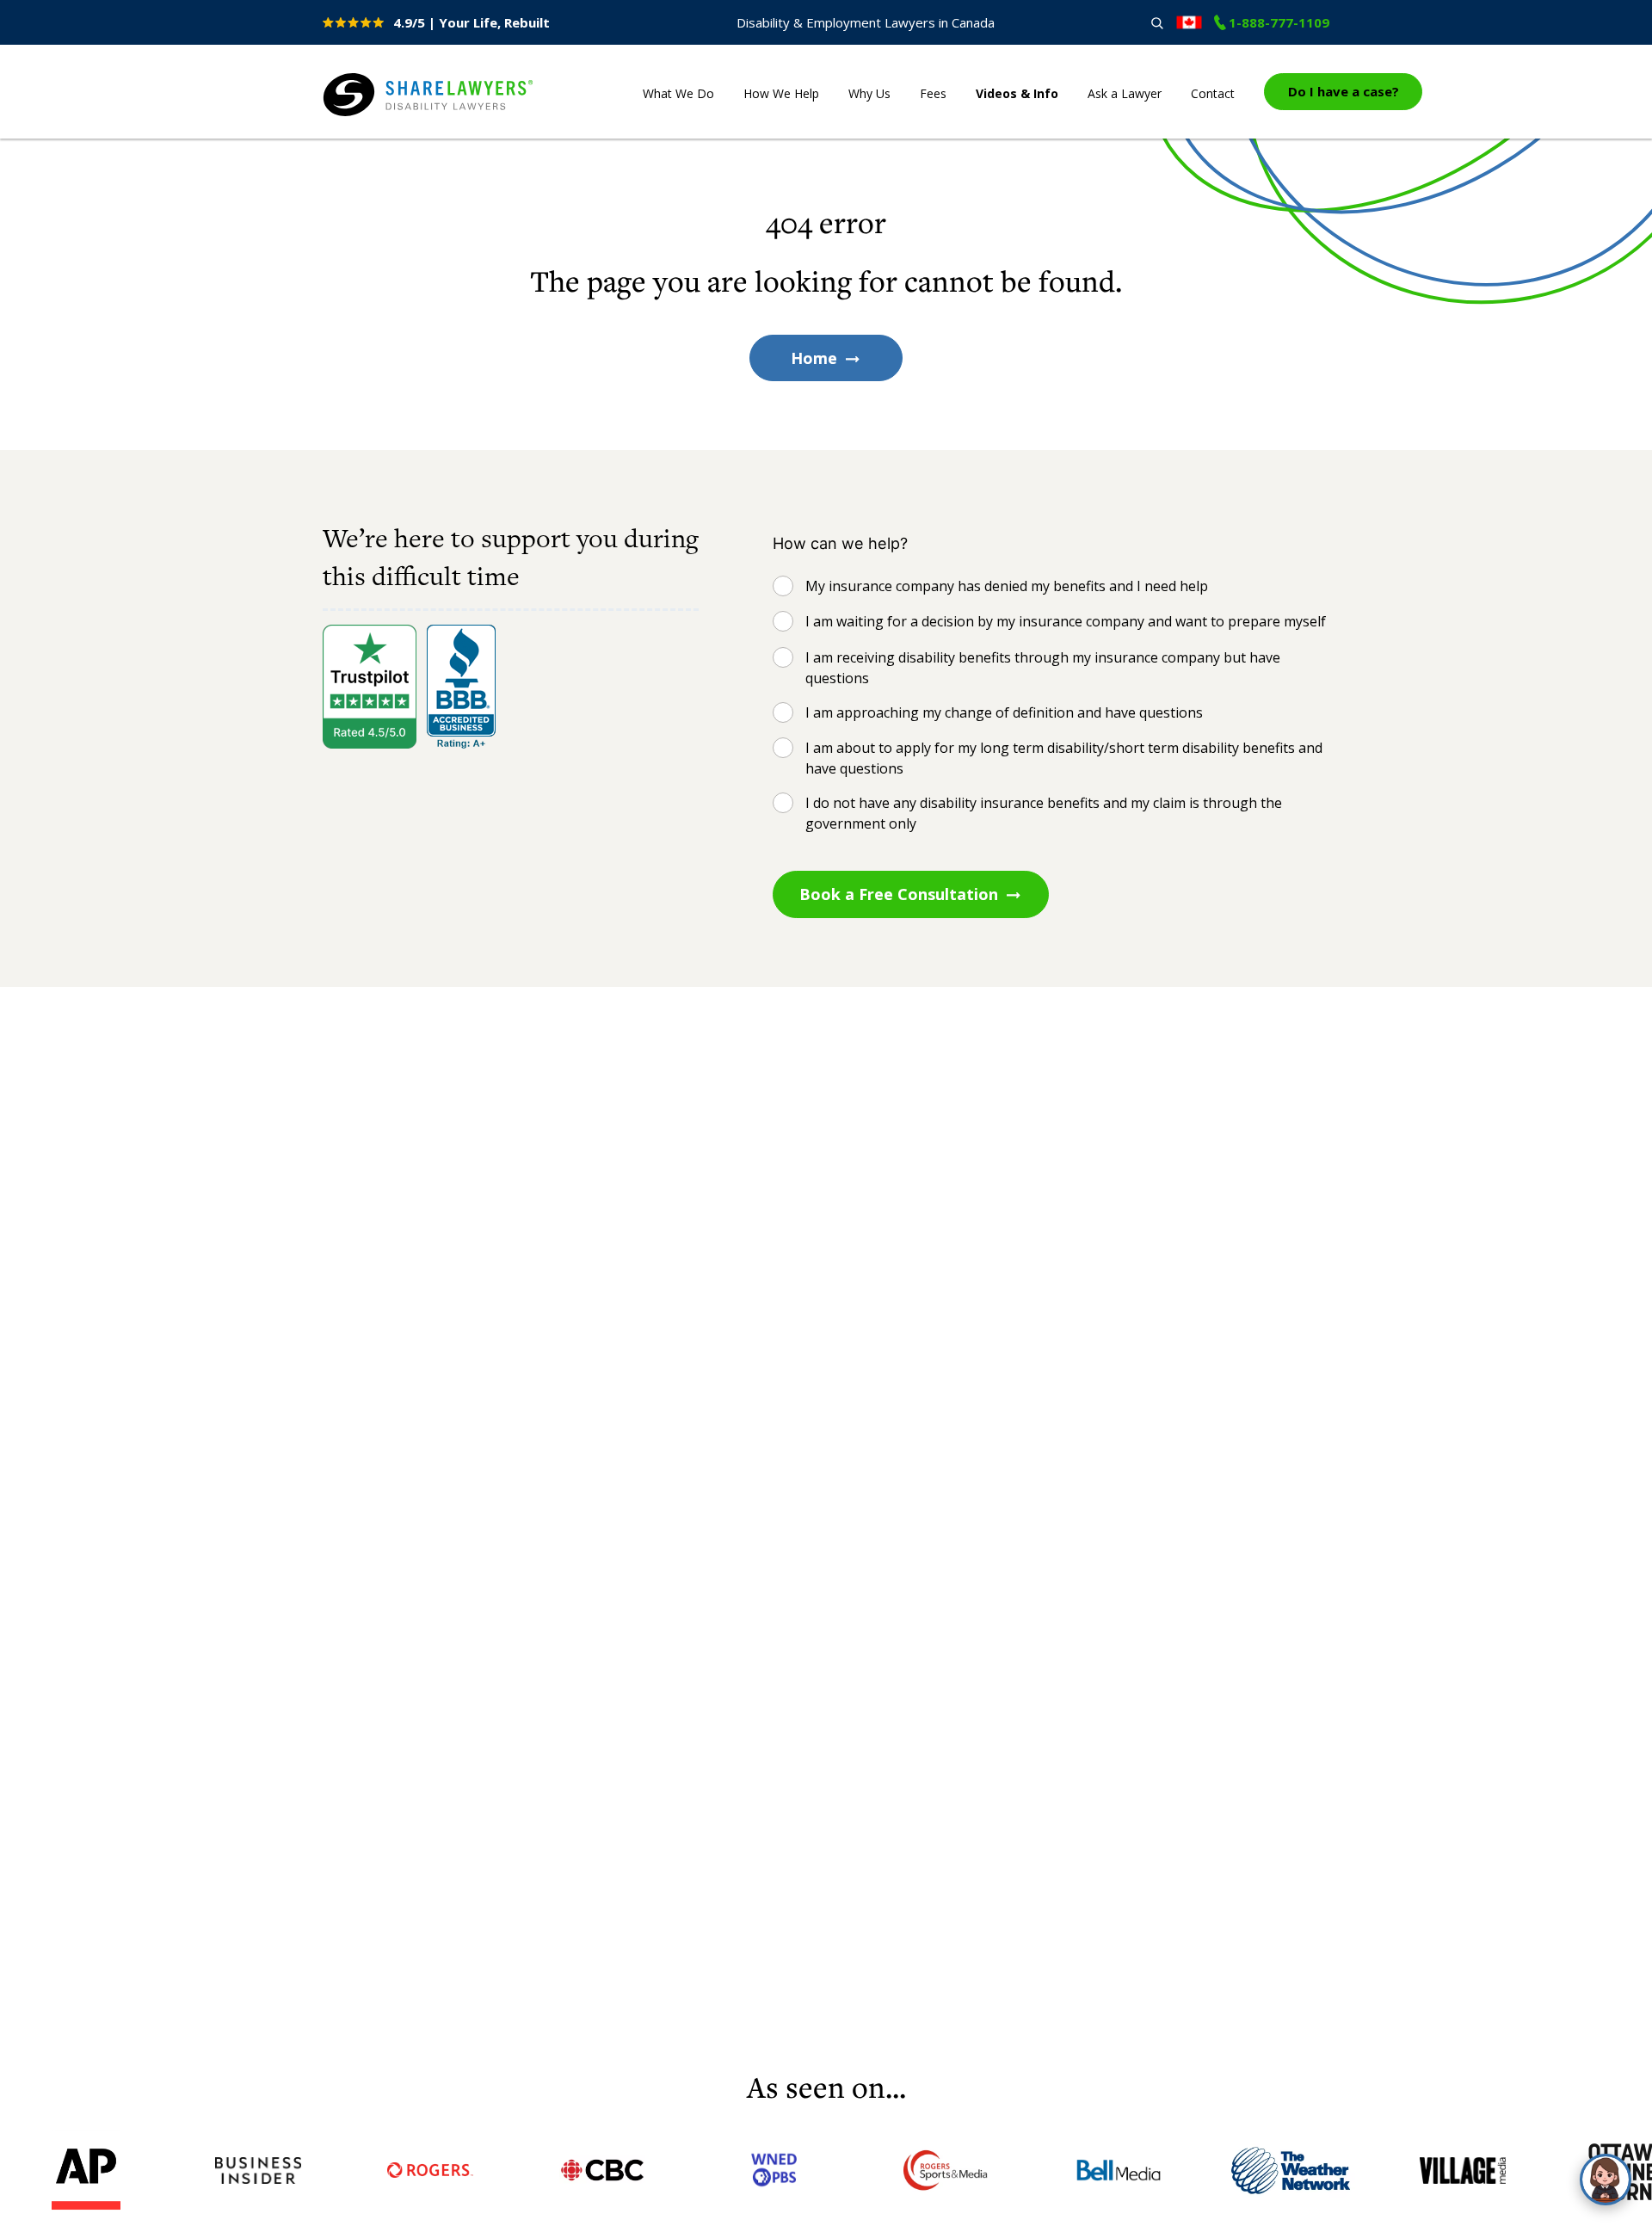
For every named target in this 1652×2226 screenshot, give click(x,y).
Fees (933, 93)
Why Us (869, 93)
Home (814, 358)
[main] (826, 1102)
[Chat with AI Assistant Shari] (1606, 2180)
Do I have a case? (1344, 91)
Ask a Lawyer (1125, 93)
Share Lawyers (376, 117)
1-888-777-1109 (1279, 22)
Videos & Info (1017, 93)
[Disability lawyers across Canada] (1189, 22)
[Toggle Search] (1157, 23)
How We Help (781, 93)
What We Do (678, 93)
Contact (1213, 93)
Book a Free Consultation (899, 894)
